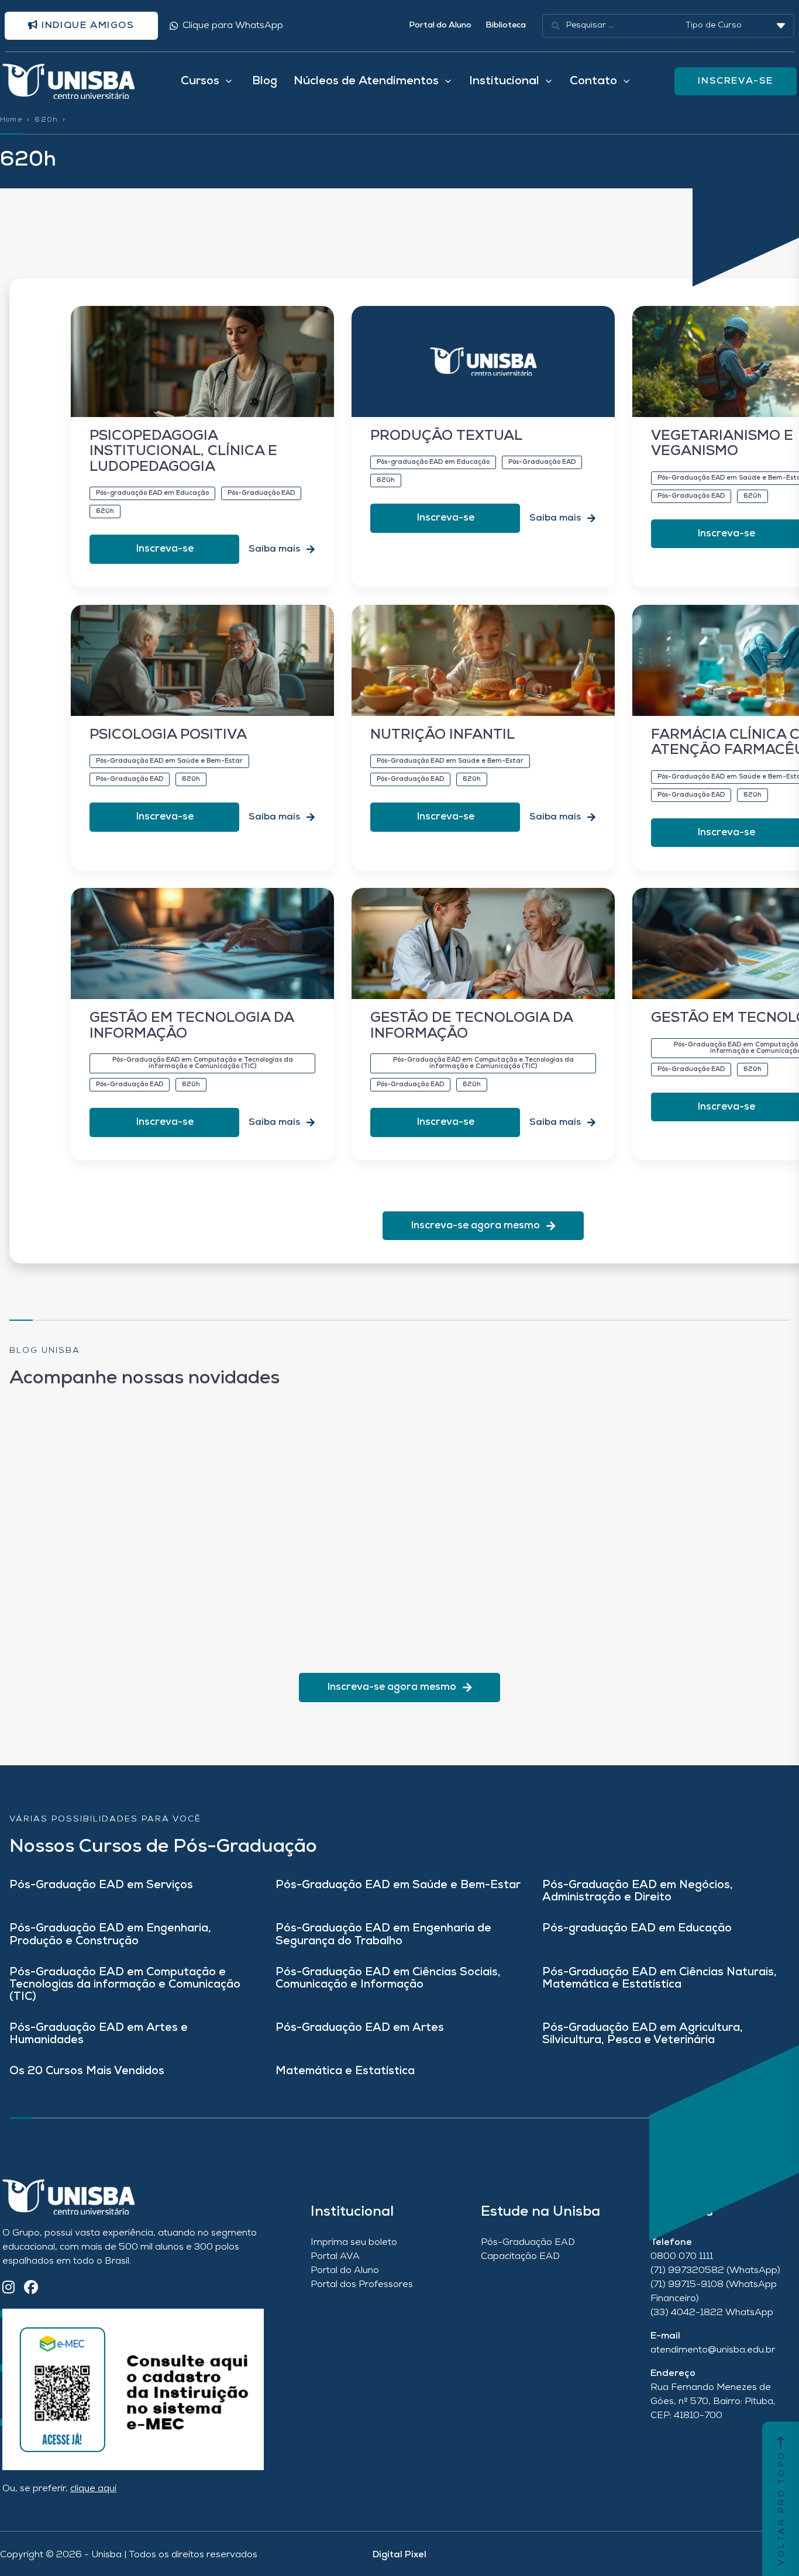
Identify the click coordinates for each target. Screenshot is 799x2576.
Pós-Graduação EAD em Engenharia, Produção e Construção (110, 1935)
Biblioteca (506, 25)
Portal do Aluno (440, 25)
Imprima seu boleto (354, 2243)
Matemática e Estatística (345, 2072)
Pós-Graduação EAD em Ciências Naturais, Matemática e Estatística (659, 1979)
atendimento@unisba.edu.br (713, 2350)
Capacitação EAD (520, 2257)
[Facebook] (31, 2289)
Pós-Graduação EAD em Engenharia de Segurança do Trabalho (383, 1935)
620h (46, 120)
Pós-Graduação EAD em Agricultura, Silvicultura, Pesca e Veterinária (643, 2034)
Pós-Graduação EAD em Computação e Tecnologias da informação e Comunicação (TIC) (125, 1985)
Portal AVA (335, 2257)
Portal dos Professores (362, 2285)
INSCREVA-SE (736, 81)
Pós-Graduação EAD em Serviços (101, 1885)
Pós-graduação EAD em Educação (637, 1929)
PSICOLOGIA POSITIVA (168, 735)
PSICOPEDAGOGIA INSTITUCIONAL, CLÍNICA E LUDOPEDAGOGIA (183, 452)
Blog (265, 81)
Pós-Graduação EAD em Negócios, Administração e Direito (638, 1892)
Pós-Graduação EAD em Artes (360, 2028)
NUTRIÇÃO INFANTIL (442, 735)
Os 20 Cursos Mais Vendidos (87, 2072)
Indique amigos (87, 26)
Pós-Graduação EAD (528, 2243)
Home (11, 120)
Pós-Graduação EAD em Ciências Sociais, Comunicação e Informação (388, 1979)
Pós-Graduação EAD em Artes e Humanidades (99, 2034)
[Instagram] (8, 2289)
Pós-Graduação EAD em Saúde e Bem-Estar (398, 1885)
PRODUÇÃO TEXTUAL (446, 436)
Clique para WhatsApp (233, 26)
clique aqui (93, 2489)
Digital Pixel (399, 2555)
